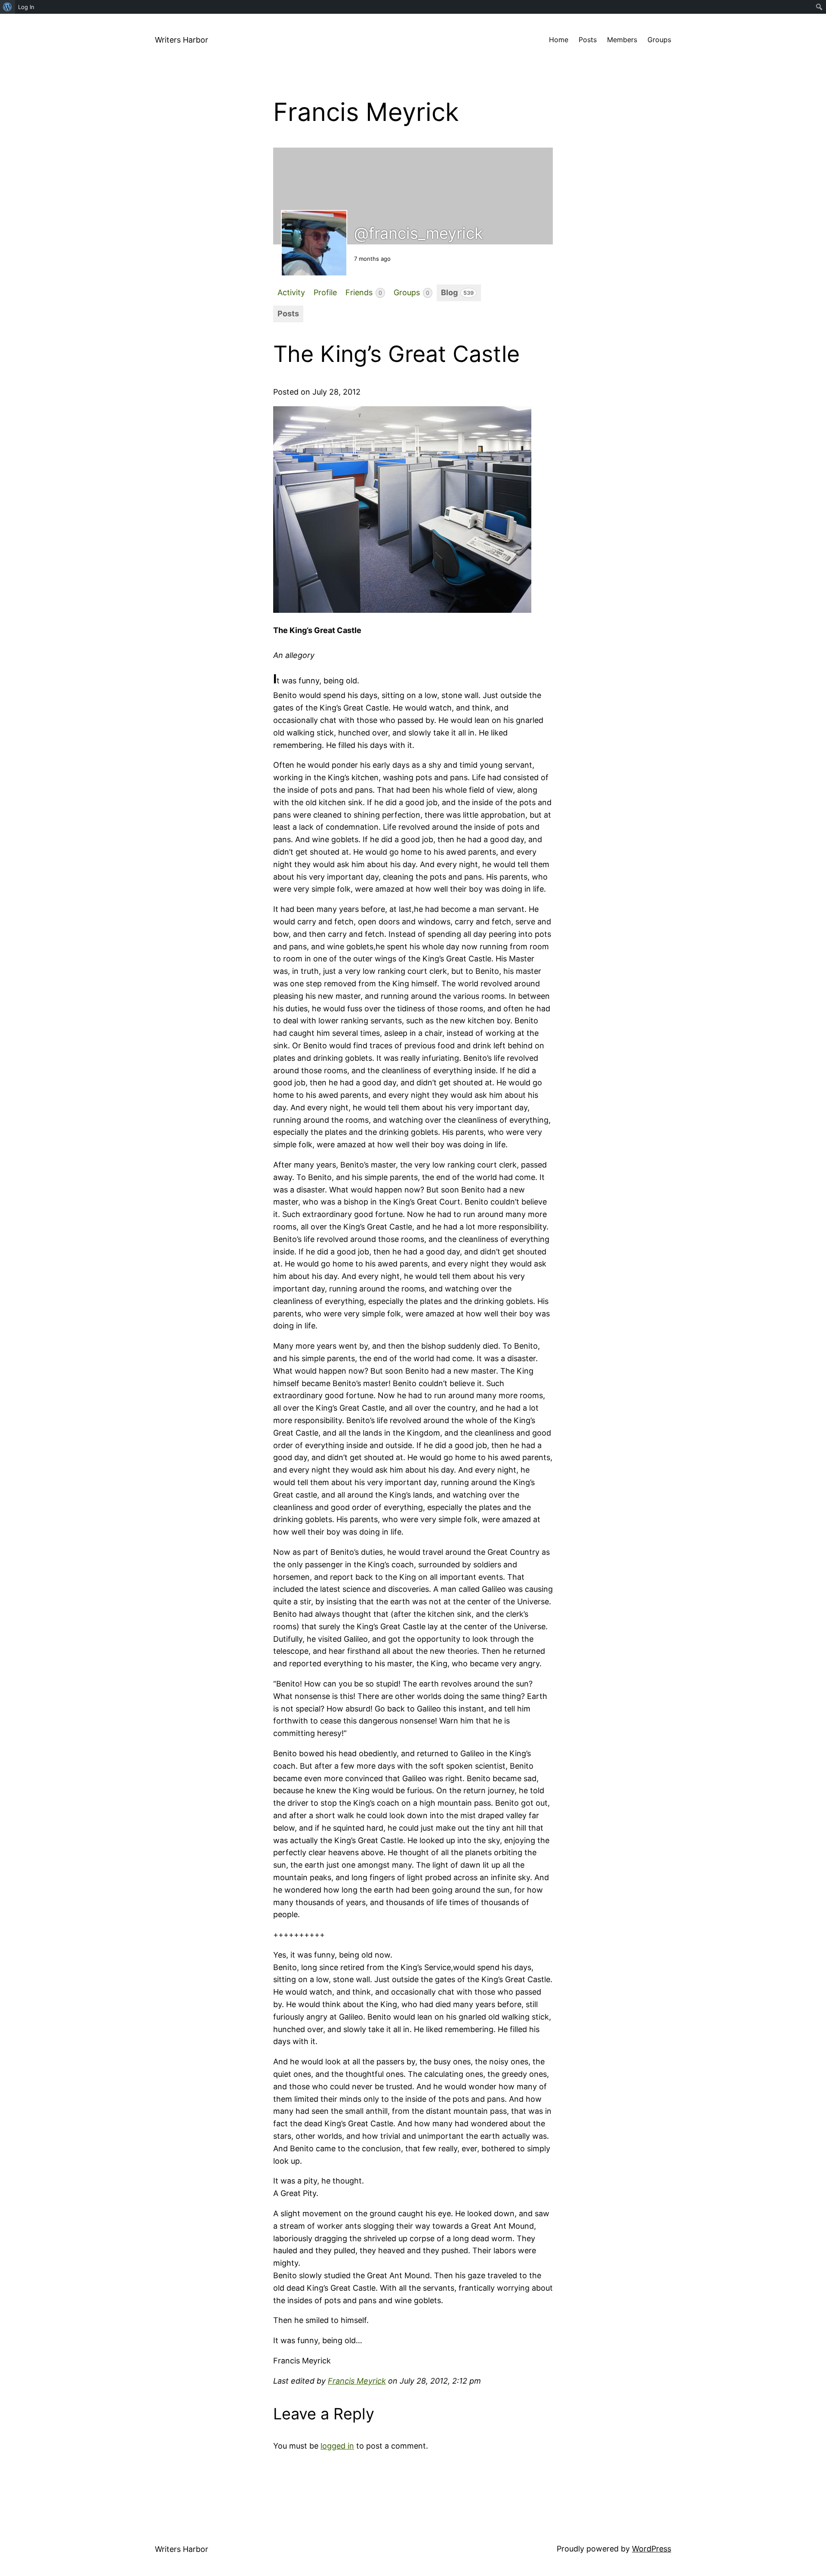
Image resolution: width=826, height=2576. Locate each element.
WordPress (652, 2549)
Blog (457, 292)
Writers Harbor (182, 40)
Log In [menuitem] (26, 7)
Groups (411, 292)
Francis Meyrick (357, 2381)
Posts (288, 314)
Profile (325, 292)
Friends (364, 292)
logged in (337, 2446)
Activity (291, 292)
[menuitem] (8, 7)
